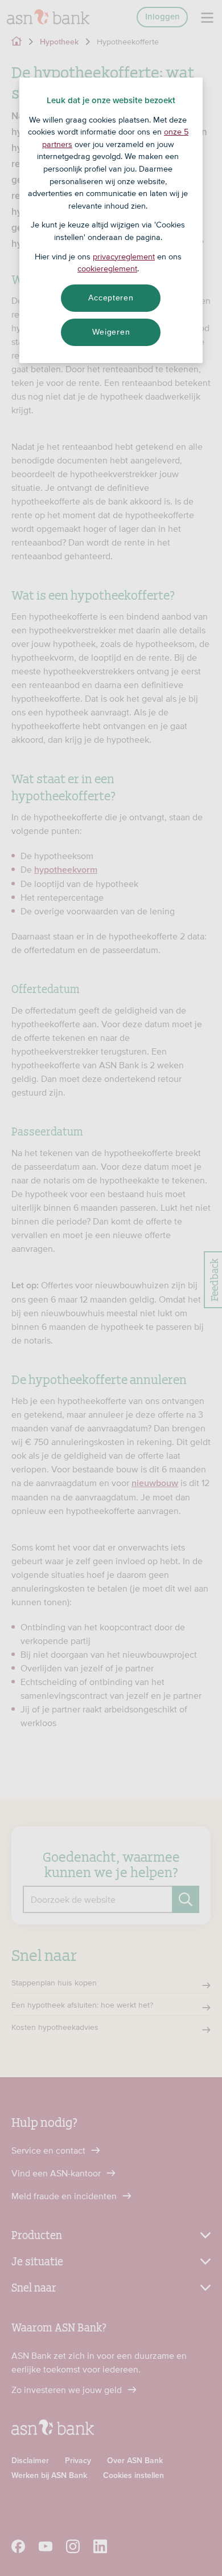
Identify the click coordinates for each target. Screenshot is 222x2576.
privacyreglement (124, 257)
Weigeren (111, 332)
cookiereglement (107, 268)
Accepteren (111, 298)
